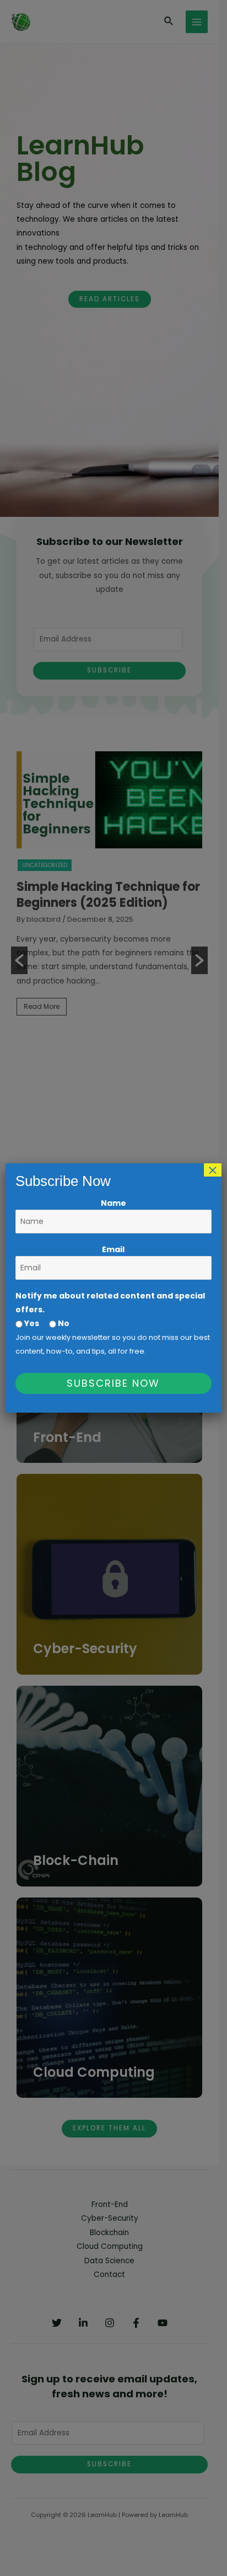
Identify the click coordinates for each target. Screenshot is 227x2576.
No (63, 1323)
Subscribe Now (113, 1383)
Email (113, 1249)
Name (113, 1203)
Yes (31, 1323)
